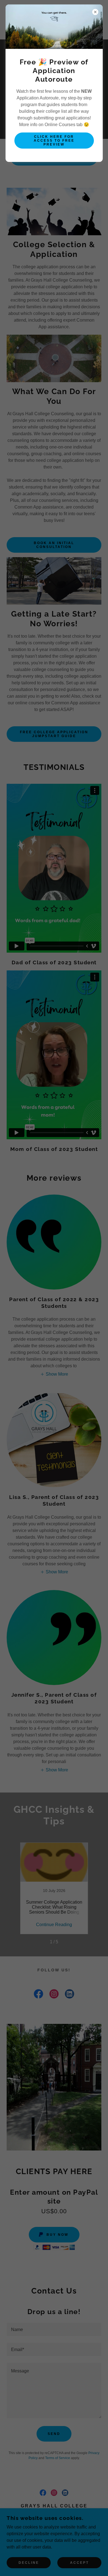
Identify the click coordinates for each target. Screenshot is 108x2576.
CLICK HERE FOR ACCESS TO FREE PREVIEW (54, 141)
